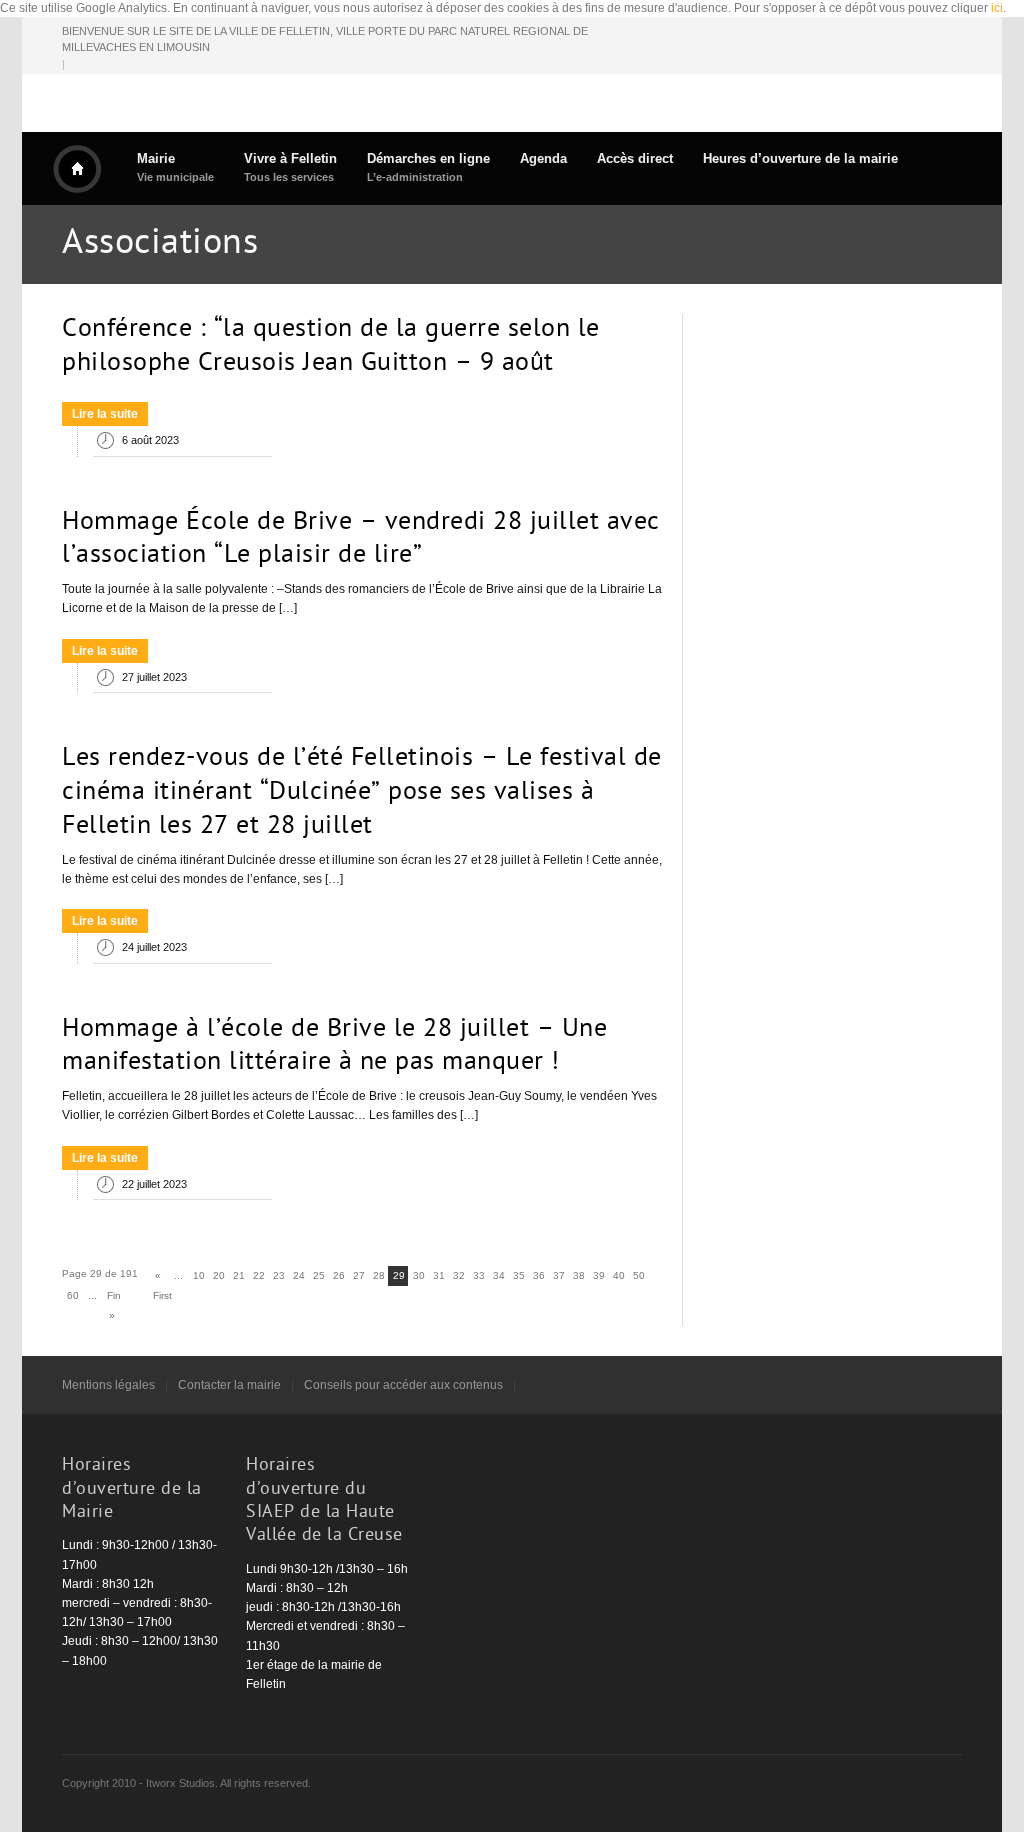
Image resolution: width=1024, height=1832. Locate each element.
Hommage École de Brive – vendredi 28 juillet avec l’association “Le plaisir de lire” (361, 540)
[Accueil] (77, 169)
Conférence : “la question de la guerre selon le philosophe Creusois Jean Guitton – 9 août (331, 347)
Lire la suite (105, 414)
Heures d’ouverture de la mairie (800, 158)
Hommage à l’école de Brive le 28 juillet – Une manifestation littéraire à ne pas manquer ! (334, 1047)
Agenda (543, 158)
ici (997, 8)
